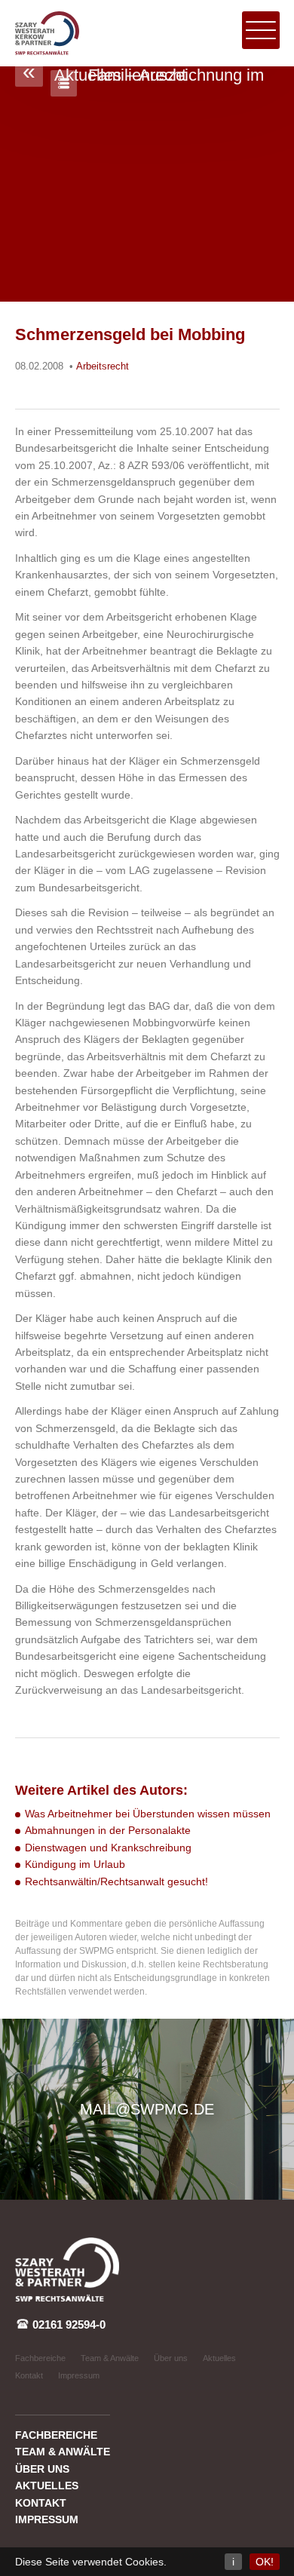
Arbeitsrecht (103, 366)
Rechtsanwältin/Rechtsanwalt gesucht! (116, 1881)
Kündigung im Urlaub (75, 1864)
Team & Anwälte (110, 2358)
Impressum (79, 2375)
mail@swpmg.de (147, 2109)
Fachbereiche (40, 2358)
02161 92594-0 (67, 2325)
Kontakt (29, 2375)
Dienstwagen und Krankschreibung (108, 1848)
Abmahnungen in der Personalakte (108, 1830)
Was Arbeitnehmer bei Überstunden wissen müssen (148, 1814)
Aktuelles (219, 2358)
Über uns (171, 2358)
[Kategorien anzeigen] (64, 83)
